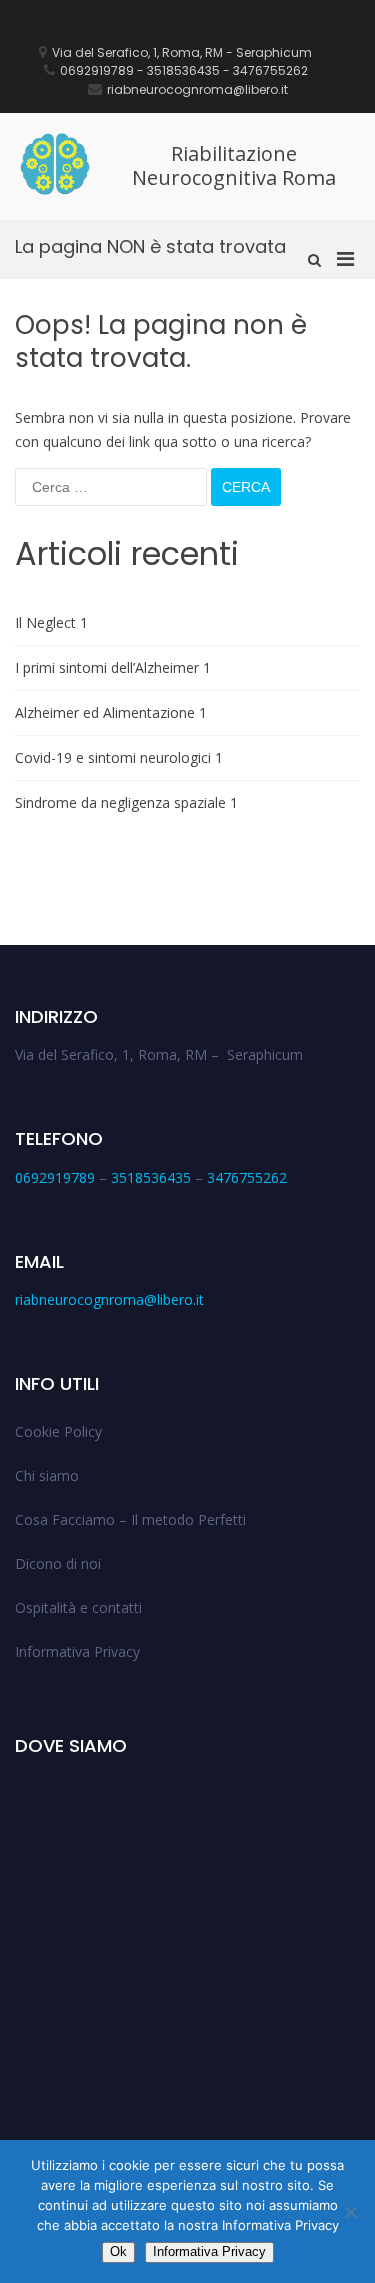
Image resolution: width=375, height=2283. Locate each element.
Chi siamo (47, 1475)
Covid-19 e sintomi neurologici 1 (119, 757)
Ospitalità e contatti (78, 1607)
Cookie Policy (58, 1431)
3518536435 (151, 1177)
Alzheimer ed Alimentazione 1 (111, 712)
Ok (118, 2251)
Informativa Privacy (77, 1651)
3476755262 (247, 1177)
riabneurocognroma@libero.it (109, 1299)
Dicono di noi (58, 1563)
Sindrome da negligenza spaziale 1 (126, 802)
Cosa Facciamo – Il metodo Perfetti (130, 1519)
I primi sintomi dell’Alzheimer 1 (113, 667)
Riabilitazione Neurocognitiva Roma (234, 165)
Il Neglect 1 (51, 622)
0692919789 (55, 1177)
